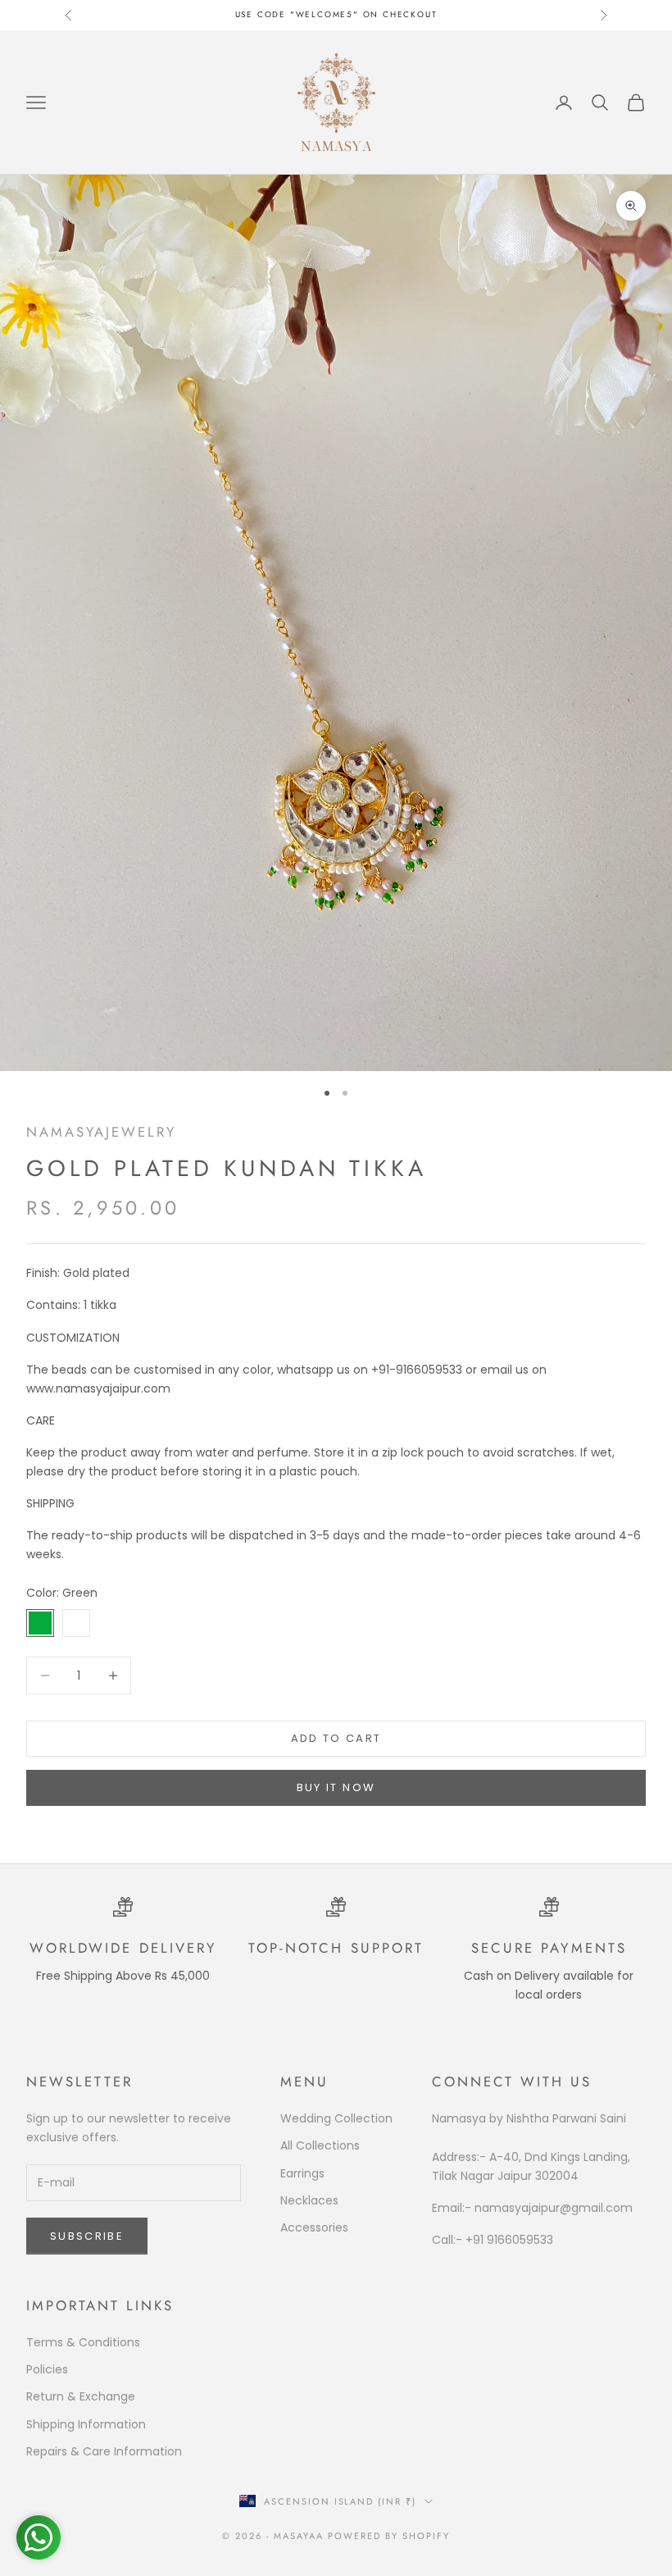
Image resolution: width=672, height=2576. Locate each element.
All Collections (320, 2145)
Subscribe (87, 2236)
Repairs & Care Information (104, 2451)
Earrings (302, 2173)
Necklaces (309, 2200)
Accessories (314, 2227)
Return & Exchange (81, 2396)
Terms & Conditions (83, 2342)
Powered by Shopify (389, 2536)
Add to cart (336, 1738)
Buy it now (336, 1787)
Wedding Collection (336, 2118)
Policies (47, 2369)
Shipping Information (86, 2424)
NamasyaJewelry (101, 1132)
